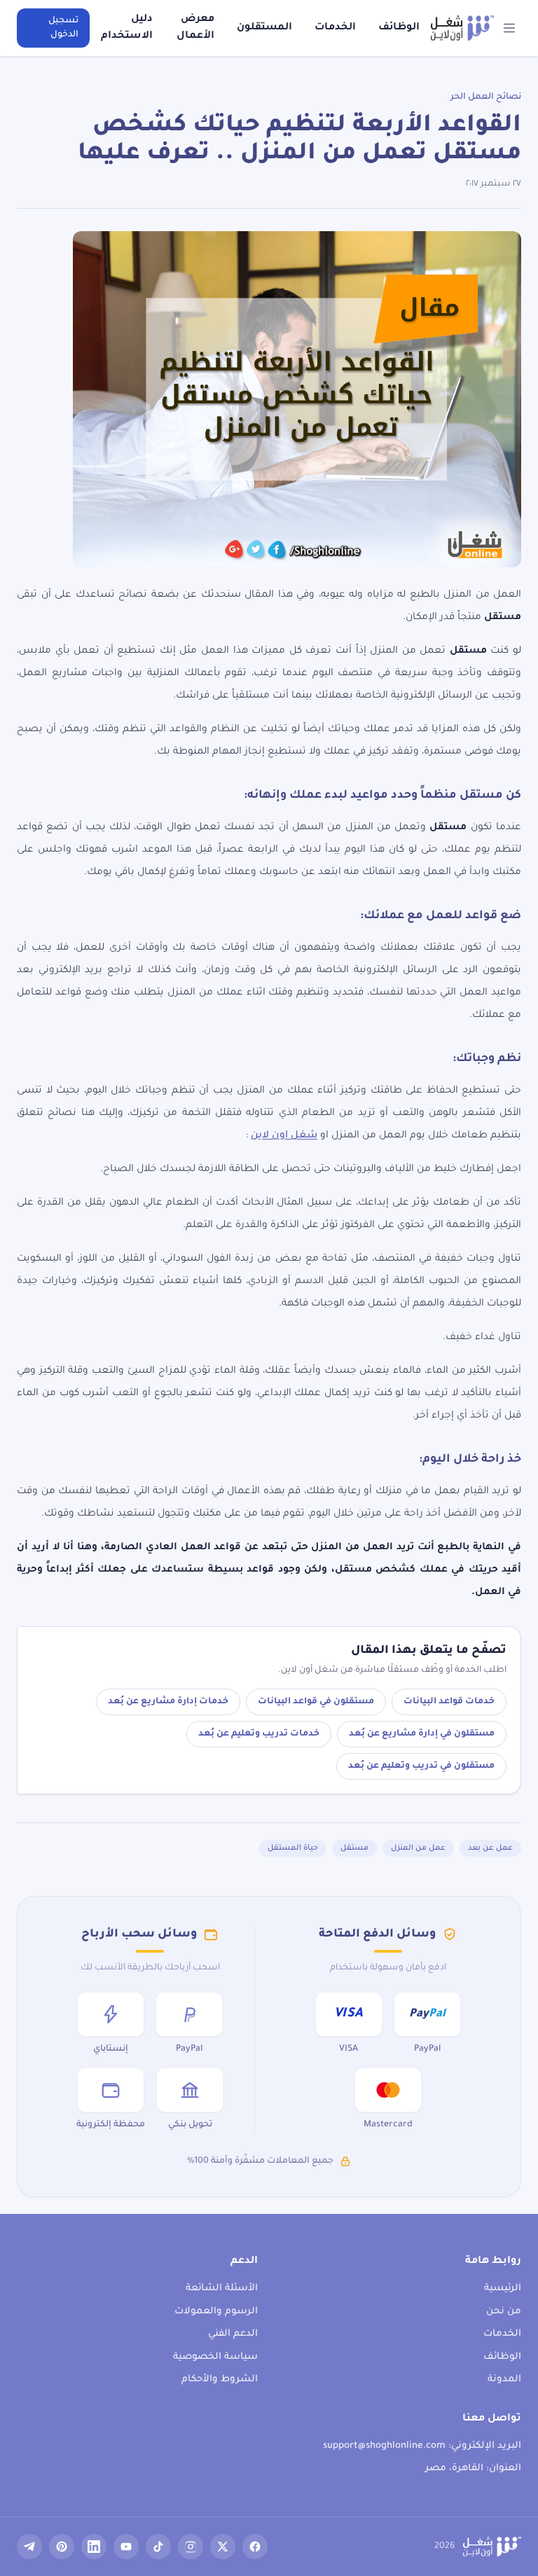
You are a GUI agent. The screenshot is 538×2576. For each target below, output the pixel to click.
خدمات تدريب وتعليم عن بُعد (259, 1734)
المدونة (504, 2380)
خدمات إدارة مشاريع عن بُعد (168, 1702)
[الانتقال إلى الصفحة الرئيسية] (462, 28)
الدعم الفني (233, 2334)
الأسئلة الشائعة (222, 2288)
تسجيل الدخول (63, 28)
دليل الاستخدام (127, 28)
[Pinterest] (62, 2547)
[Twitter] (223, 2547)
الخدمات (335, 28)
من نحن (504, 2312)
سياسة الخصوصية (215, 2357)
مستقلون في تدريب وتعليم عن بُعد (421, 1766)
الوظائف (399, 28)
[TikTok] (158, 2547)
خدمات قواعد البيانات (449, 1702)
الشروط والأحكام (220, 2380)
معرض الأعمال (195, 28)
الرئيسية (503, 2288)
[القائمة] (510, 28)
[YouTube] (126, 2547)
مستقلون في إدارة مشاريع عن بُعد (422, 1734)
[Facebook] (255, 2547)
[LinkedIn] (94, 2547)
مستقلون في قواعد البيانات (316, 1702)
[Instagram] (191, 2547)
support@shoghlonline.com (384, 2446)
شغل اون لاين (284, 1136)
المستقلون (264, 28)
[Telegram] (29, 2547)
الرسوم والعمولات (216, 2312)
